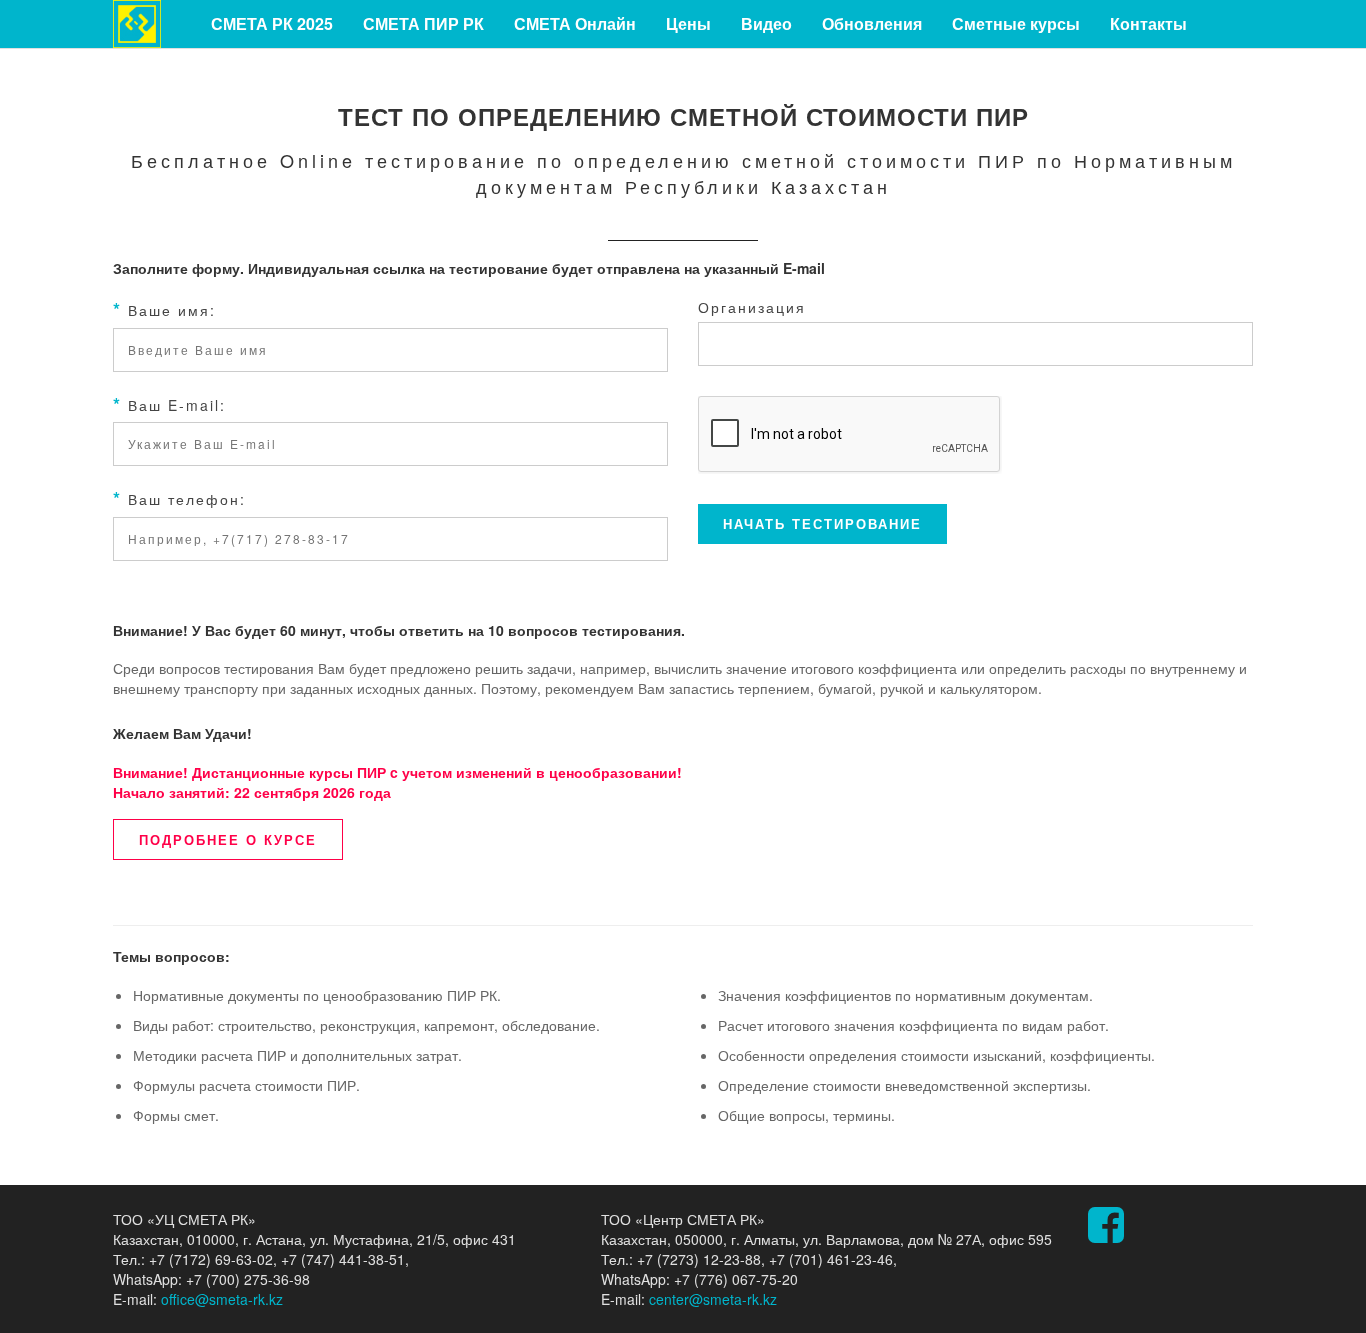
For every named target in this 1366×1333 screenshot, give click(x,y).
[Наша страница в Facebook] (1106, 1234)
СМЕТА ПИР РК (423, 23)
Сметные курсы (1016, 23)
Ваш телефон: (179, 498)
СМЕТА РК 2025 (272, 23)
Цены (688, 23)
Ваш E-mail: (169, 404)
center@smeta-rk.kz (713, 1299)
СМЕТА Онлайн (575, 23)
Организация (752, 307)
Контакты (1148, 23)
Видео (766, 23)
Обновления (872, 23)
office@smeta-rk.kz (222, 1299)
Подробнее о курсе (228, 839)
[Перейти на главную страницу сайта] (137, 22)
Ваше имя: (164, 309)
